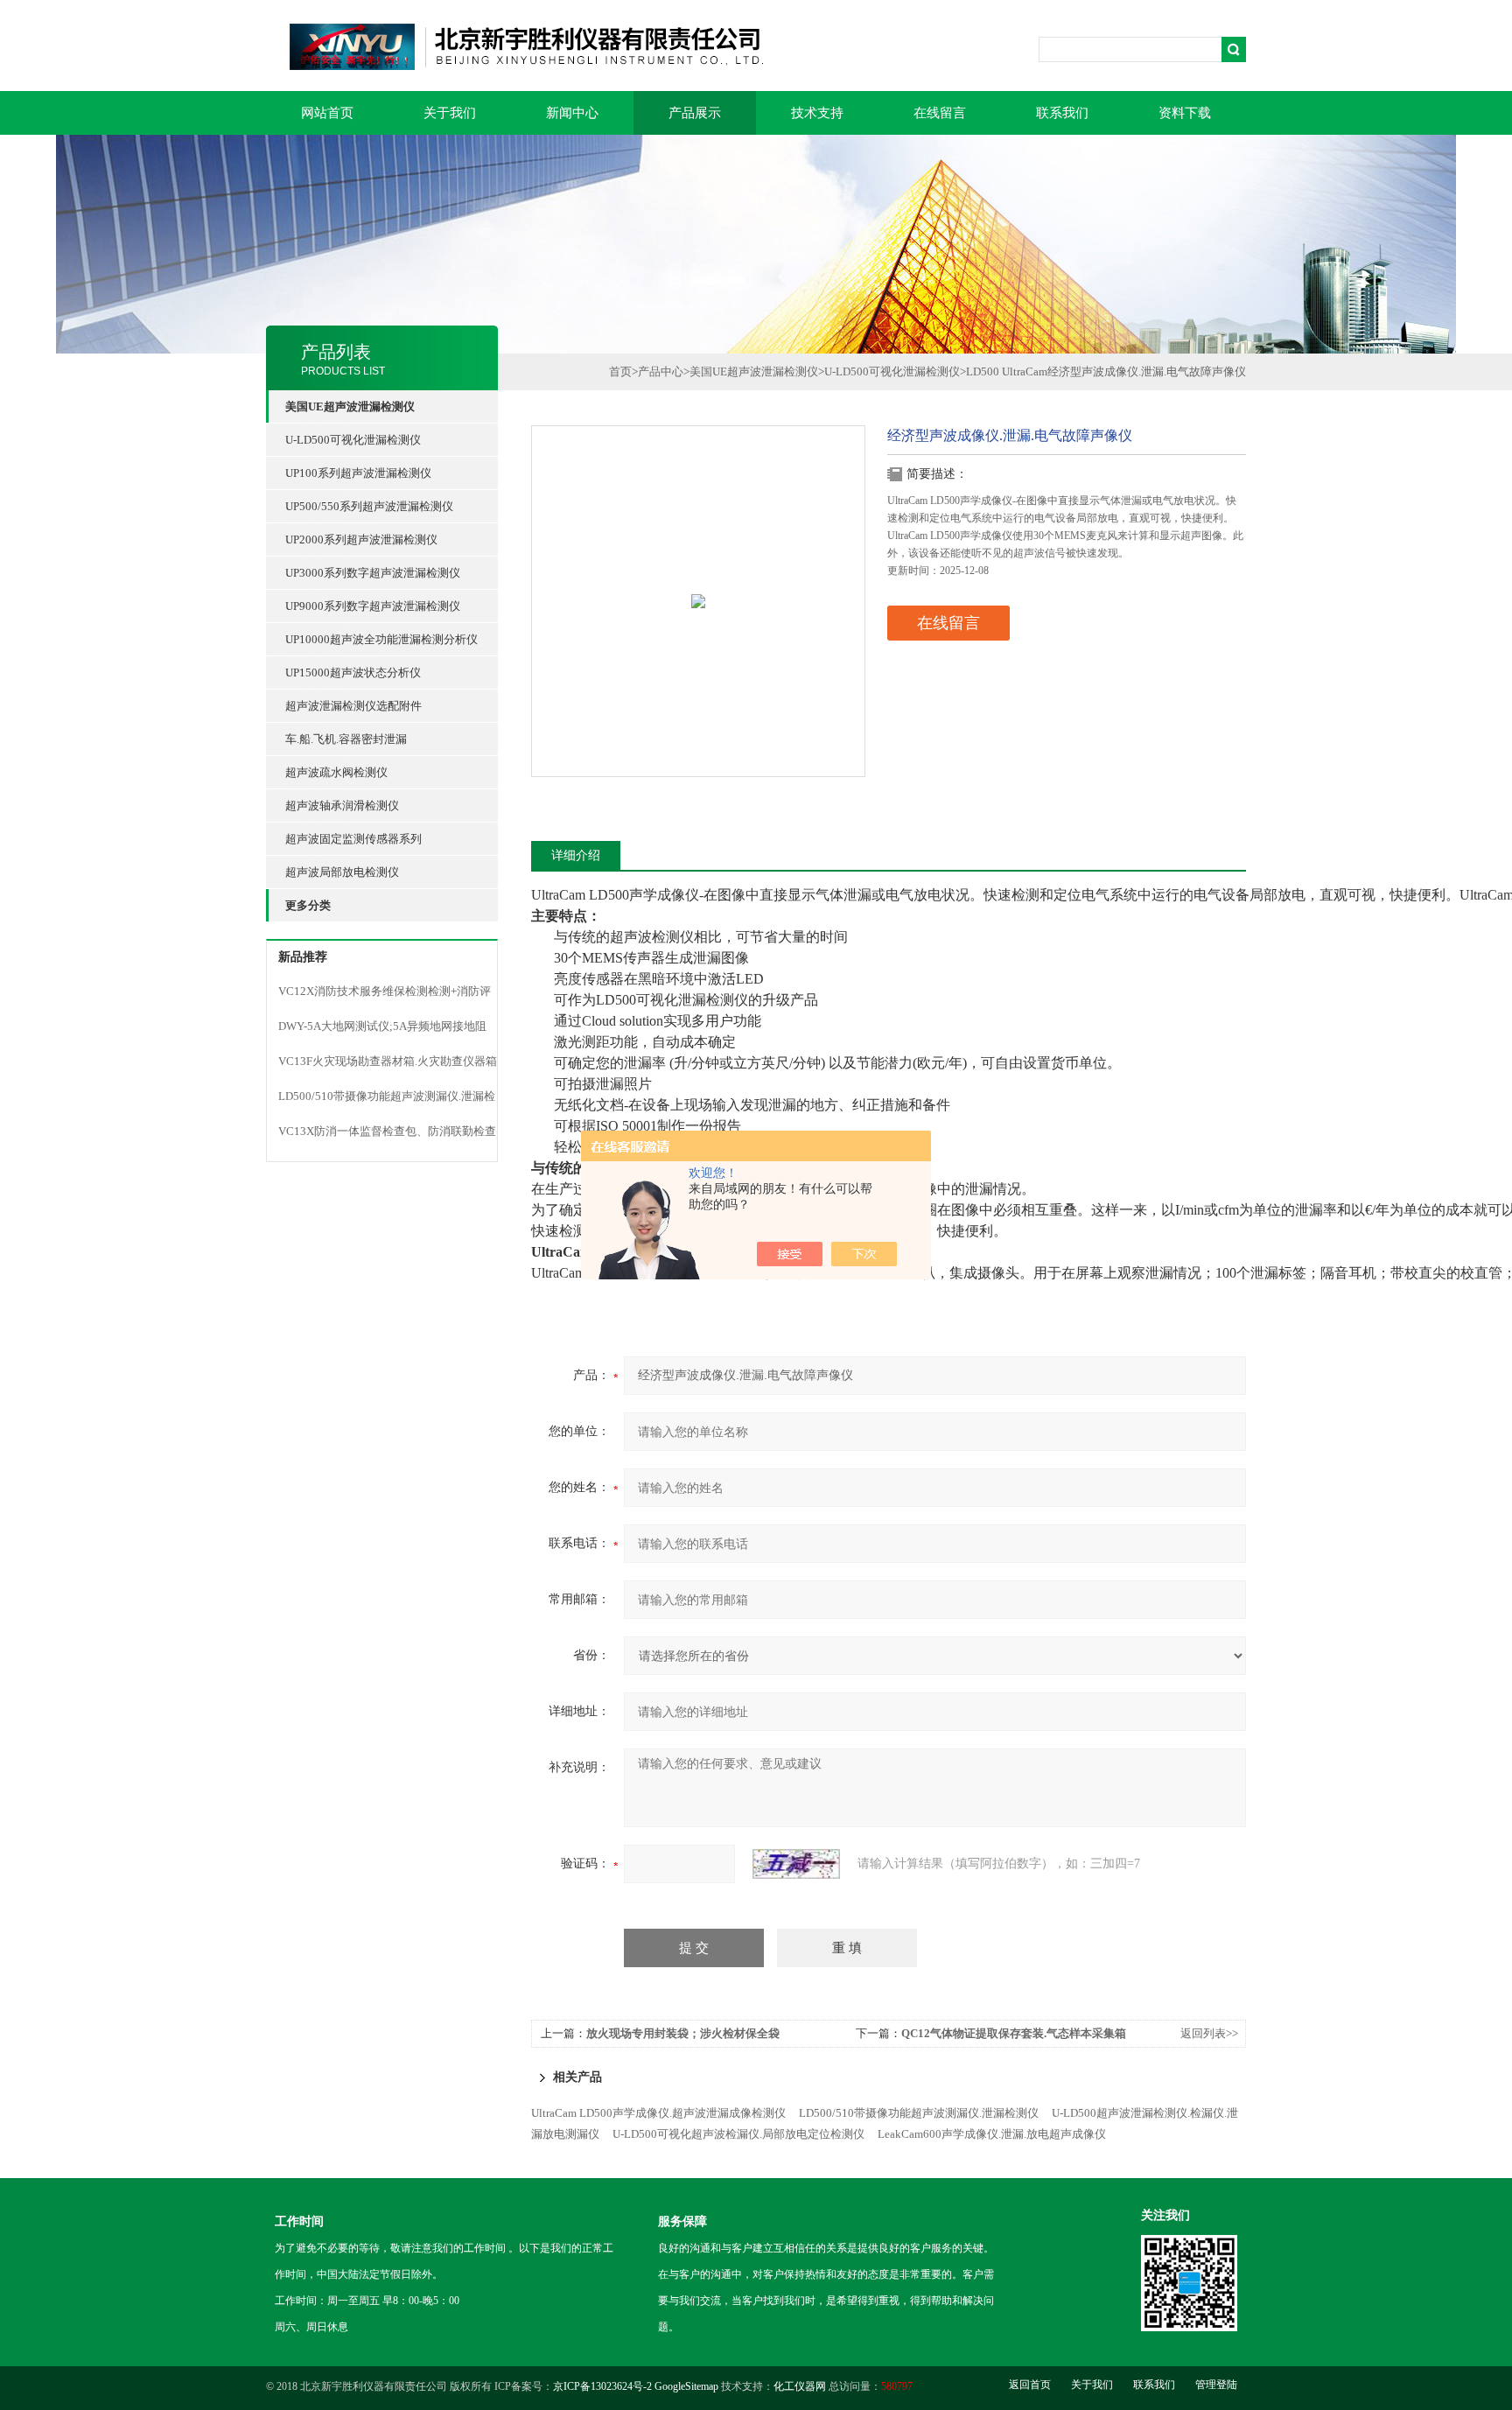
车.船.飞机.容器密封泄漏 (346, 739)
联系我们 (1062, 113)
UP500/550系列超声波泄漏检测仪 (369, 506)
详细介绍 (576, 855)
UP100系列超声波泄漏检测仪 (358, 473)
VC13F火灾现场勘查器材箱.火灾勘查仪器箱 (388, 1061)
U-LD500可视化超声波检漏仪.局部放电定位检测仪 (738, 2134)
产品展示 (695, 113)
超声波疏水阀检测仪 (336, 772)
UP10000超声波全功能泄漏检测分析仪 (381, 639)
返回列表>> (1209, 2033)
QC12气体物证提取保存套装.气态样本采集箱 (1014, 2033)
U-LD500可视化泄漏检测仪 (353, 440)
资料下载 (1185, 113)
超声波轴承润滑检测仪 (342, 806)
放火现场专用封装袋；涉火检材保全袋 (683, 2033)
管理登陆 (1216, 2385)
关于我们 (450, 113)
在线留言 (940, 113)
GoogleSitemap (686, 2386)
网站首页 (327, 113)
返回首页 (1030, 2385)
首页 (620, 371)
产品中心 (661, 371)
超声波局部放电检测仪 (342, 872)
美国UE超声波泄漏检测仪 (754, 371)
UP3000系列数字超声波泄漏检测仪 (373, 573)
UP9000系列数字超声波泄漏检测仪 (373, 606)
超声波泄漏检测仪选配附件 (353, 706)
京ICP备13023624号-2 (602, 2386)
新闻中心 (572, 113)
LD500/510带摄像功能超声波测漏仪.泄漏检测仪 (919, 2113)
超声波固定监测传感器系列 (353, 839)
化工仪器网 (800, 2386)
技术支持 (817, 113)
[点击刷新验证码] (796, 1864)
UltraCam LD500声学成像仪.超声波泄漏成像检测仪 (658, 2113)
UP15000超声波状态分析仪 (353, 673)
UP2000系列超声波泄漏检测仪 (361, 539)
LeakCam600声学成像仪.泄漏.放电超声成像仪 (992, 2134)
